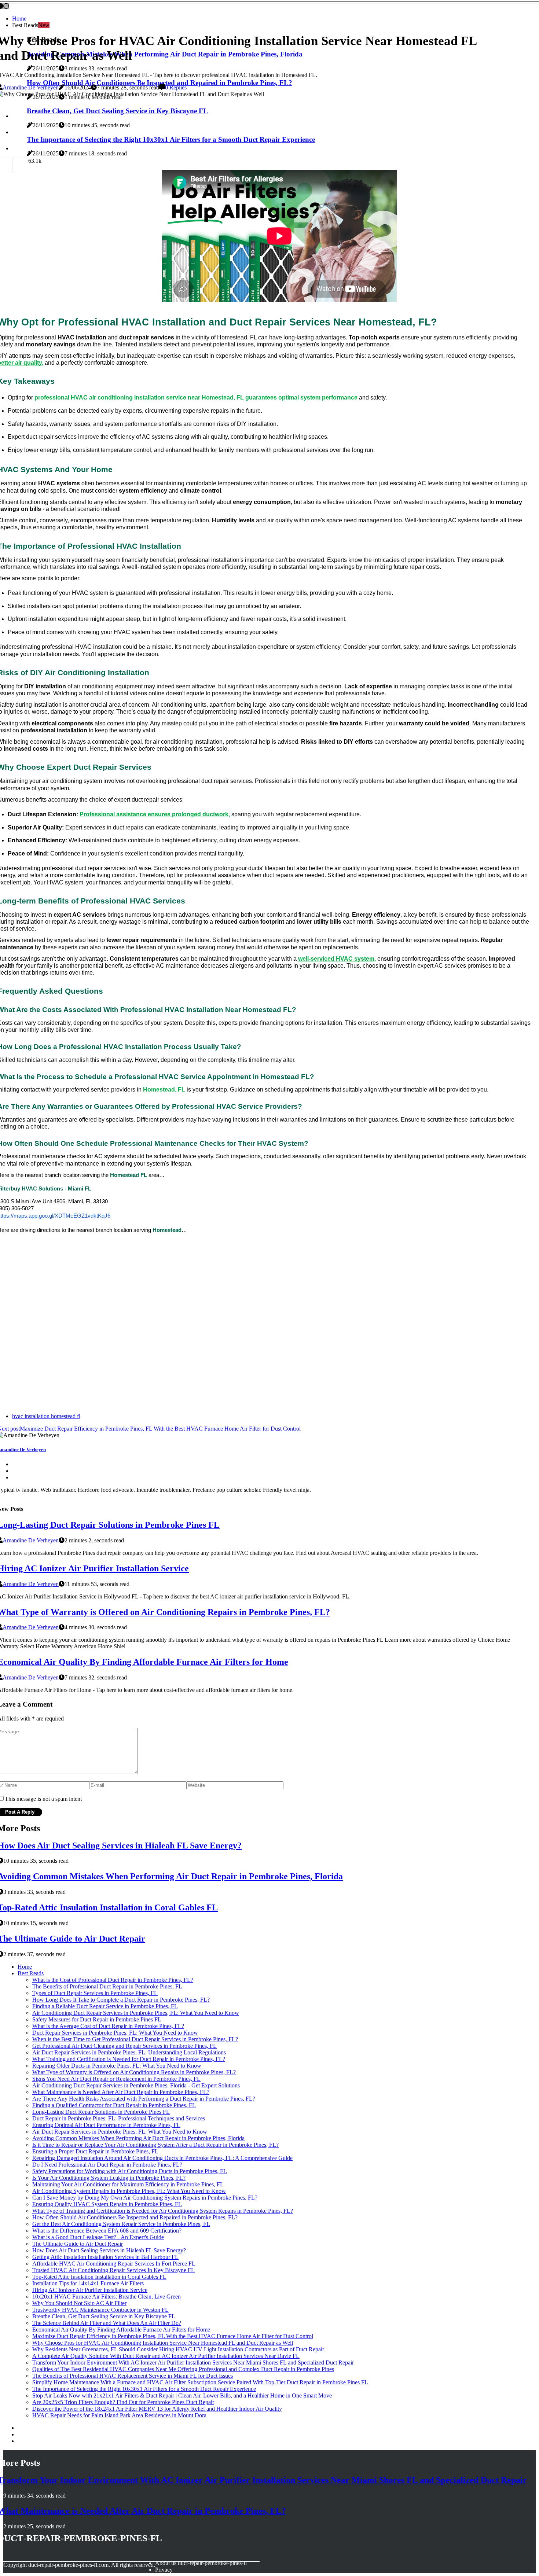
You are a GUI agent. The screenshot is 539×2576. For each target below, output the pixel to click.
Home (19, 19)
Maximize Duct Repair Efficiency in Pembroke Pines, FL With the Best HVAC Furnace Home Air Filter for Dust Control (173, 2336)
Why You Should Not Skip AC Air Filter (79, 2303)
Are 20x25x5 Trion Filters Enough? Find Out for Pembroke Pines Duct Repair (123, 2402)
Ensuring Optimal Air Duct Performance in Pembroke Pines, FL (106, 2125)
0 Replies (176, 87)
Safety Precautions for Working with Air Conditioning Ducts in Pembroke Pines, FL (130, 2171)
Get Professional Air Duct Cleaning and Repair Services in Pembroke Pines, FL (124, 2046)
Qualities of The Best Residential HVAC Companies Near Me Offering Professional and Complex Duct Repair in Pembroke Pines (183, 2369)
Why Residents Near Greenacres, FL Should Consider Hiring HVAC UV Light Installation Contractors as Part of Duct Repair (178, 2349)
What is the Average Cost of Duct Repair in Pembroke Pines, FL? (108, 2026)
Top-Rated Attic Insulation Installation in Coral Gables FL (99, 2277)
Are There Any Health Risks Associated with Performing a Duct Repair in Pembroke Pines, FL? (144, 2099)
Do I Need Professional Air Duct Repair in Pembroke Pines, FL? (107, 2165)
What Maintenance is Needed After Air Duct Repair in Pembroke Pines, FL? (121, 2092)
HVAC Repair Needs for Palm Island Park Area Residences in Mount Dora (119, 2415)
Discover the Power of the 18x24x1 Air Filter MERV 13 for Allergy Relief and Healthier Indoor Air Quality (157, 2409)
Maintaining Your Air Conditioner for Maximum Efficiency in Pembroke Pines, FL (128, 2184)
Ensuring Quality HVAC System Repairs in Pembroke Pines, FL (107, 2204)
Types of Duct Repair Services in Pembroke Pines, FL (95, 1993)
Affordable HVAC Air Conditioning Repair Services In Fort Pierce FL (114, 2264)
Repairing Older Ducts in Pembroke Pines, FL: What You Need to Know (117, 2066)
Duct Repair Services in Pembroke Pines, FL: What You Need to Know (115, 2033)
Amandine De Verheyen (31, 87)
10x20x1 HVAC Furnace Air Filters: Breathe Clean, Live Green (107, 2297)
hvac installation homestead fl (46, 1416)
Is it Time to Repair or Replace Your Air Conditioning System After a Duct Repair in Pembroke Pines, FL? (155, 2145)
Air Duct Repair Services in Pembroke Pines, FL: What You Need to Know (120, 2132)
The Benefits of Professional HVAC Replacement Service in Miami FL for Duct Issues (133, 2376)
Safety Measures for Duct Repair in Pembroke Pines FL (97, 2019)
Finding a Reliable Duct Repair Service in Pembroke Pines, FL (105, 2006)
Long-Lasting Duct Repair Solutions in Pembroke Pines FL (101, 2112)
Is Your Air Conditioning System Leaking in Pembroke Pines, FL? (109, 2178)
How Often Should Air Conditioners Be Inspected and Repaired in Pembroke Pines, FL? (135, 2217)
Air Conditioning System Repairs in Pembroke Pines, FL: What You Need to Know (129, 2191)
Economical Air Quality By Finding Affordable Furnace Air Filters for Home (121, 2330)
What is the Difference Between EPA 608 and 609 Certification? (107, 2231)
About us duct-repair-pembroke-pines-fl (201, 2563)
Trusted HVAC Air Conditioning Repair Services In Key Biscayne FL (113, 2270)
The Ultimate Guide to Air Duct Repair (78, 2244)
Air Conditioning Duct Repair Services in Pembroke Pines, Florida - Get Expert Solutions (136, 2085)
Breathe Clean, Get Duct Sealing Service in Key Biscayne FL (104, 2316)
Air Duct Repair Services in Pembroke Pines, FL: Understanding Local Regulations (129, 2052)
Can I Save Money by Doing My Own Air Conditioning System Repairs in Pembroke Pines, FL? (145, 2198)
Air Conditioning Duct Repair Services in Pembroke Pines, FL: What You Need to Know (136, 2013)
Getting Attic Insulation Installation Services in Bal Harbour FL (105, 2257)
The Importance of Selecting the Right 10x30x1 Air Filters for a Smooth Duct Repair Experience (144, 2389)
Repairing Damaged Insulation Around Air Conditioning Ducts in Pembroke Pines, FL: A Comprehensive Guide (162, 2158)
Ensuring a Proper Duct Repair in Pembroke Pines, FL (95, 2151)
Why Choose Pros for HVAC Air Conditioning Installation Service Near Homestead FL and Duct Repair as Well (163, 2343)
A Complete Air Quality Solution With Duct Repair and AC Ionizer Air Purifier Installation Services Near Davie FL (166, 2356)
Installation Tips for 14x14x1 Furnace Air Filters (88, 2283)
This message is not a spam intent (43, 1799)
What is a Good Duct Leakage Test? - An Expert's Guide (98, 2237)
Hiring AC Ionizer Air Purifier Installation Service (90, 2290)
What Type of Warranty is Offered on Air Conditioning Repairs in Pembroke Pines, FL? (134, 2072)
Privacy (164, 2570)
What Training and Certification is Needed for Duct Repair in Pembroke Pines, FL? (129, 2059)
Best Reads (31, 1973)
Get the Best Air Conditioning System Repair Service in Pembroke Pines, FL (121, 2224)
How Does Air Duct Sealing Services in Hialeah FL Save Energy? (109, 2250)
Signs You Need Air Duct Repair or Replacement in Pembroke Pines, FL (116, 2079)
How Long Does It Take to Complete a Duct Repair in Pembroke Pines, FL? (121, 2000)
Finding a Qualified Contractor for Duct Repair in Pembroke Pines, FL (114, 2105)
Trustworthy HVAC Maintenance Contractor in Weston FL (100, 2310)
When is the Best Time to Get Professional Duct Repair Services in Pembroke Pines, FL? (135, 2039)
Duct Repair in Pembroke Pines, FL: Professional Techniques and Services (119, 2118)
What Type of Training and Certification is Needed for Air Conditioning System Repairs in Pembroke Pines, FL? (163, 2211)
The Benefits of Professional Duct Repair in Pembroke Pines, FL (107, 1986)
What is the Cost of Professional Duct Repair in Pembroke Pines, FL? (113, 1980)
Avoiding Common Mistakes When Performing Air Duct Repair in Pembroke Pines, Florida (138, 2138)
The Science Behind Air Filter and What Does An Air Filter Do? (107, 2323)
